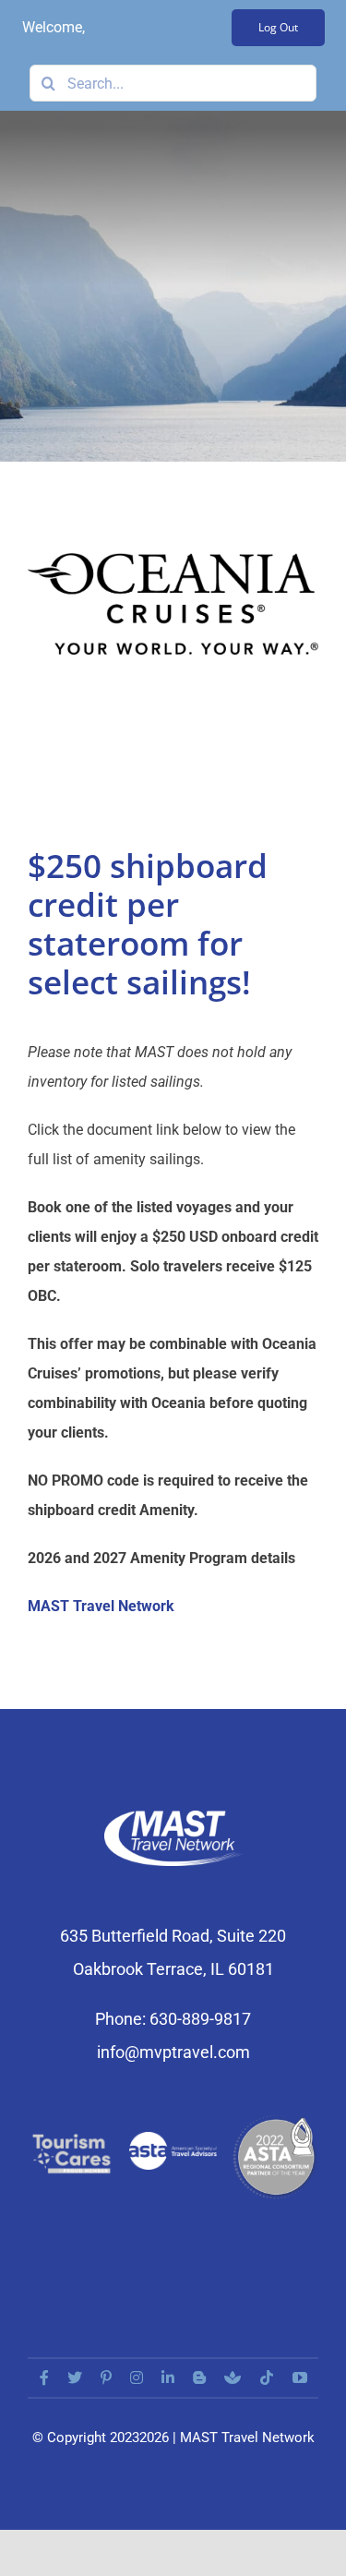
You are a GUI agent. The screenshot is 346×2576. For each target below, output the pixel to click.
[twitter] (75, 2377)
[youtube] (300, 2377)
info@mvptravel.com (173, 2052)
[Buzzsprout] (233, 2377)
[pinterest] (106, 2377)
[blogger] (199, 2377)
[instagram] (137, 2377)
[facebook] (44, 2377)
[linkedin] (168, 2377)
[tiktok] (267, 2377)
